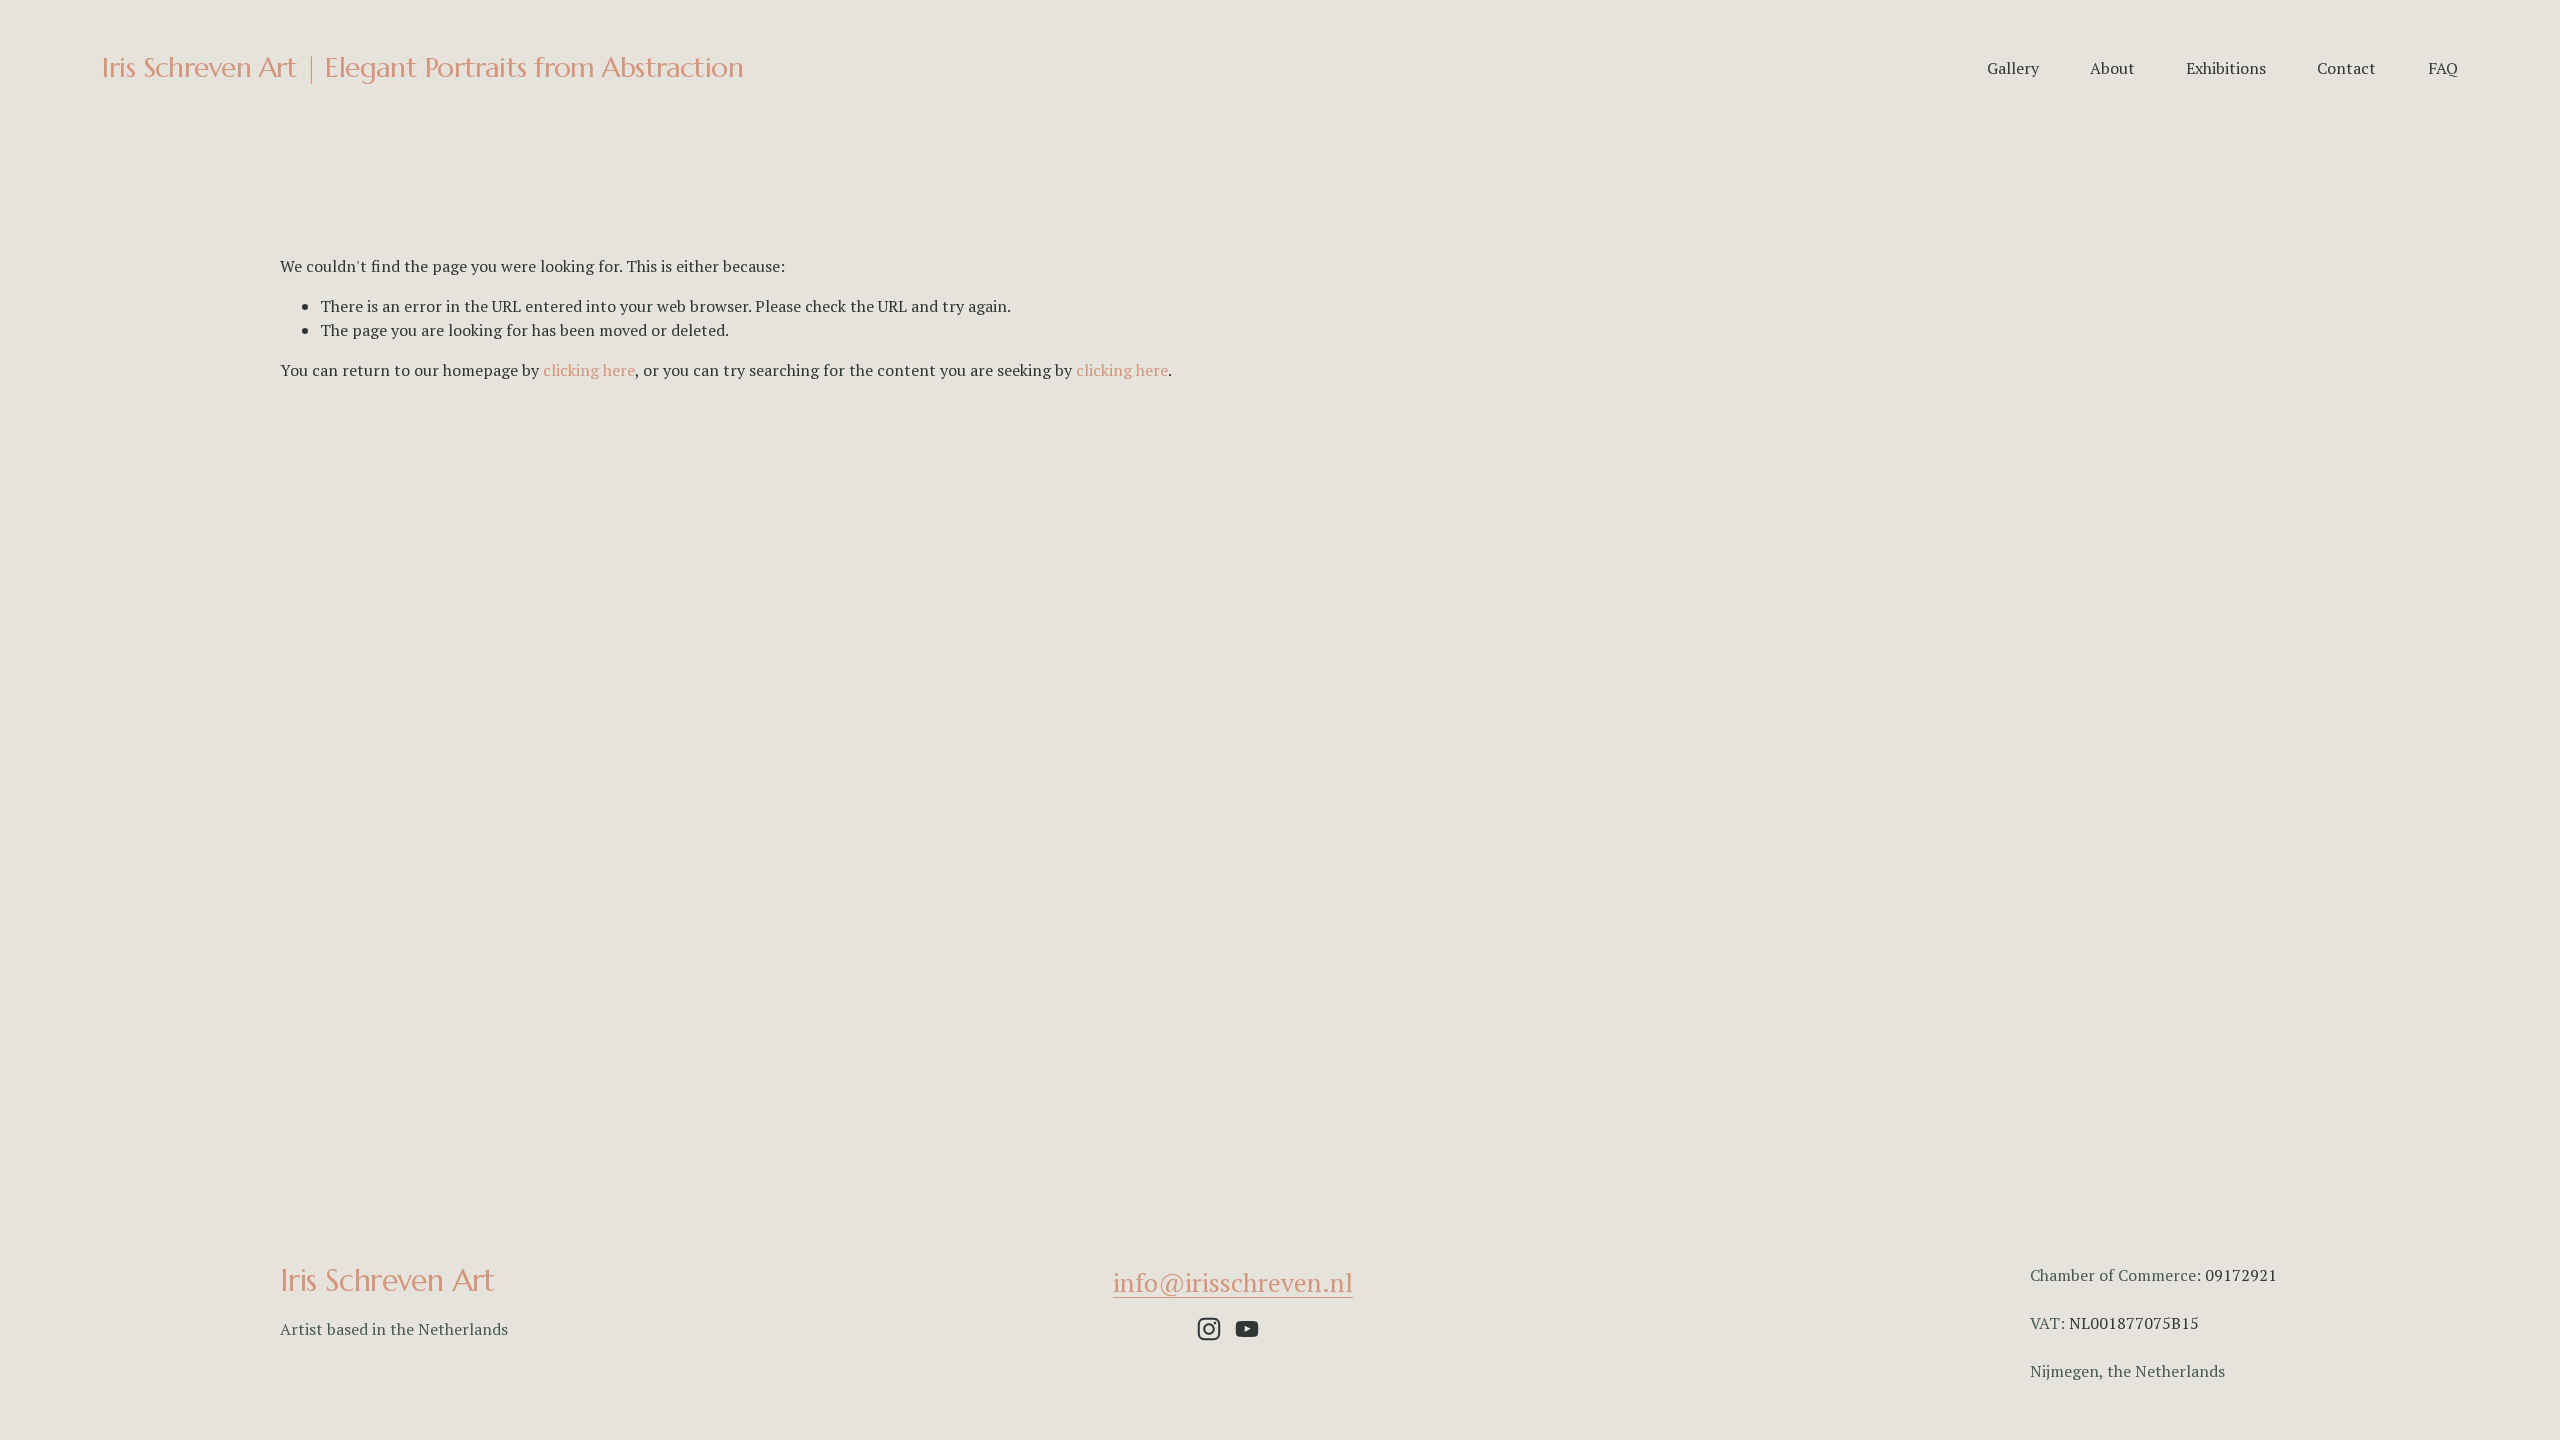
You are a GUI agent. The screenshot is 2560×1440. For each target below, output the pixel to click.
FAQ (2443, 68)
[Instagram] (1209, 1329)
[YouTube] (1247, 1329)
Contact (2346, 68)
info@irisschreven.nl (1233, 1282)
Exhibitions (2226, 68)
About (2112, 68)
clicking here (589, 370)
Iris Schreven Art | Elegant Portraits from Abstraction (422, 67)
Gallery (2013, 68)
